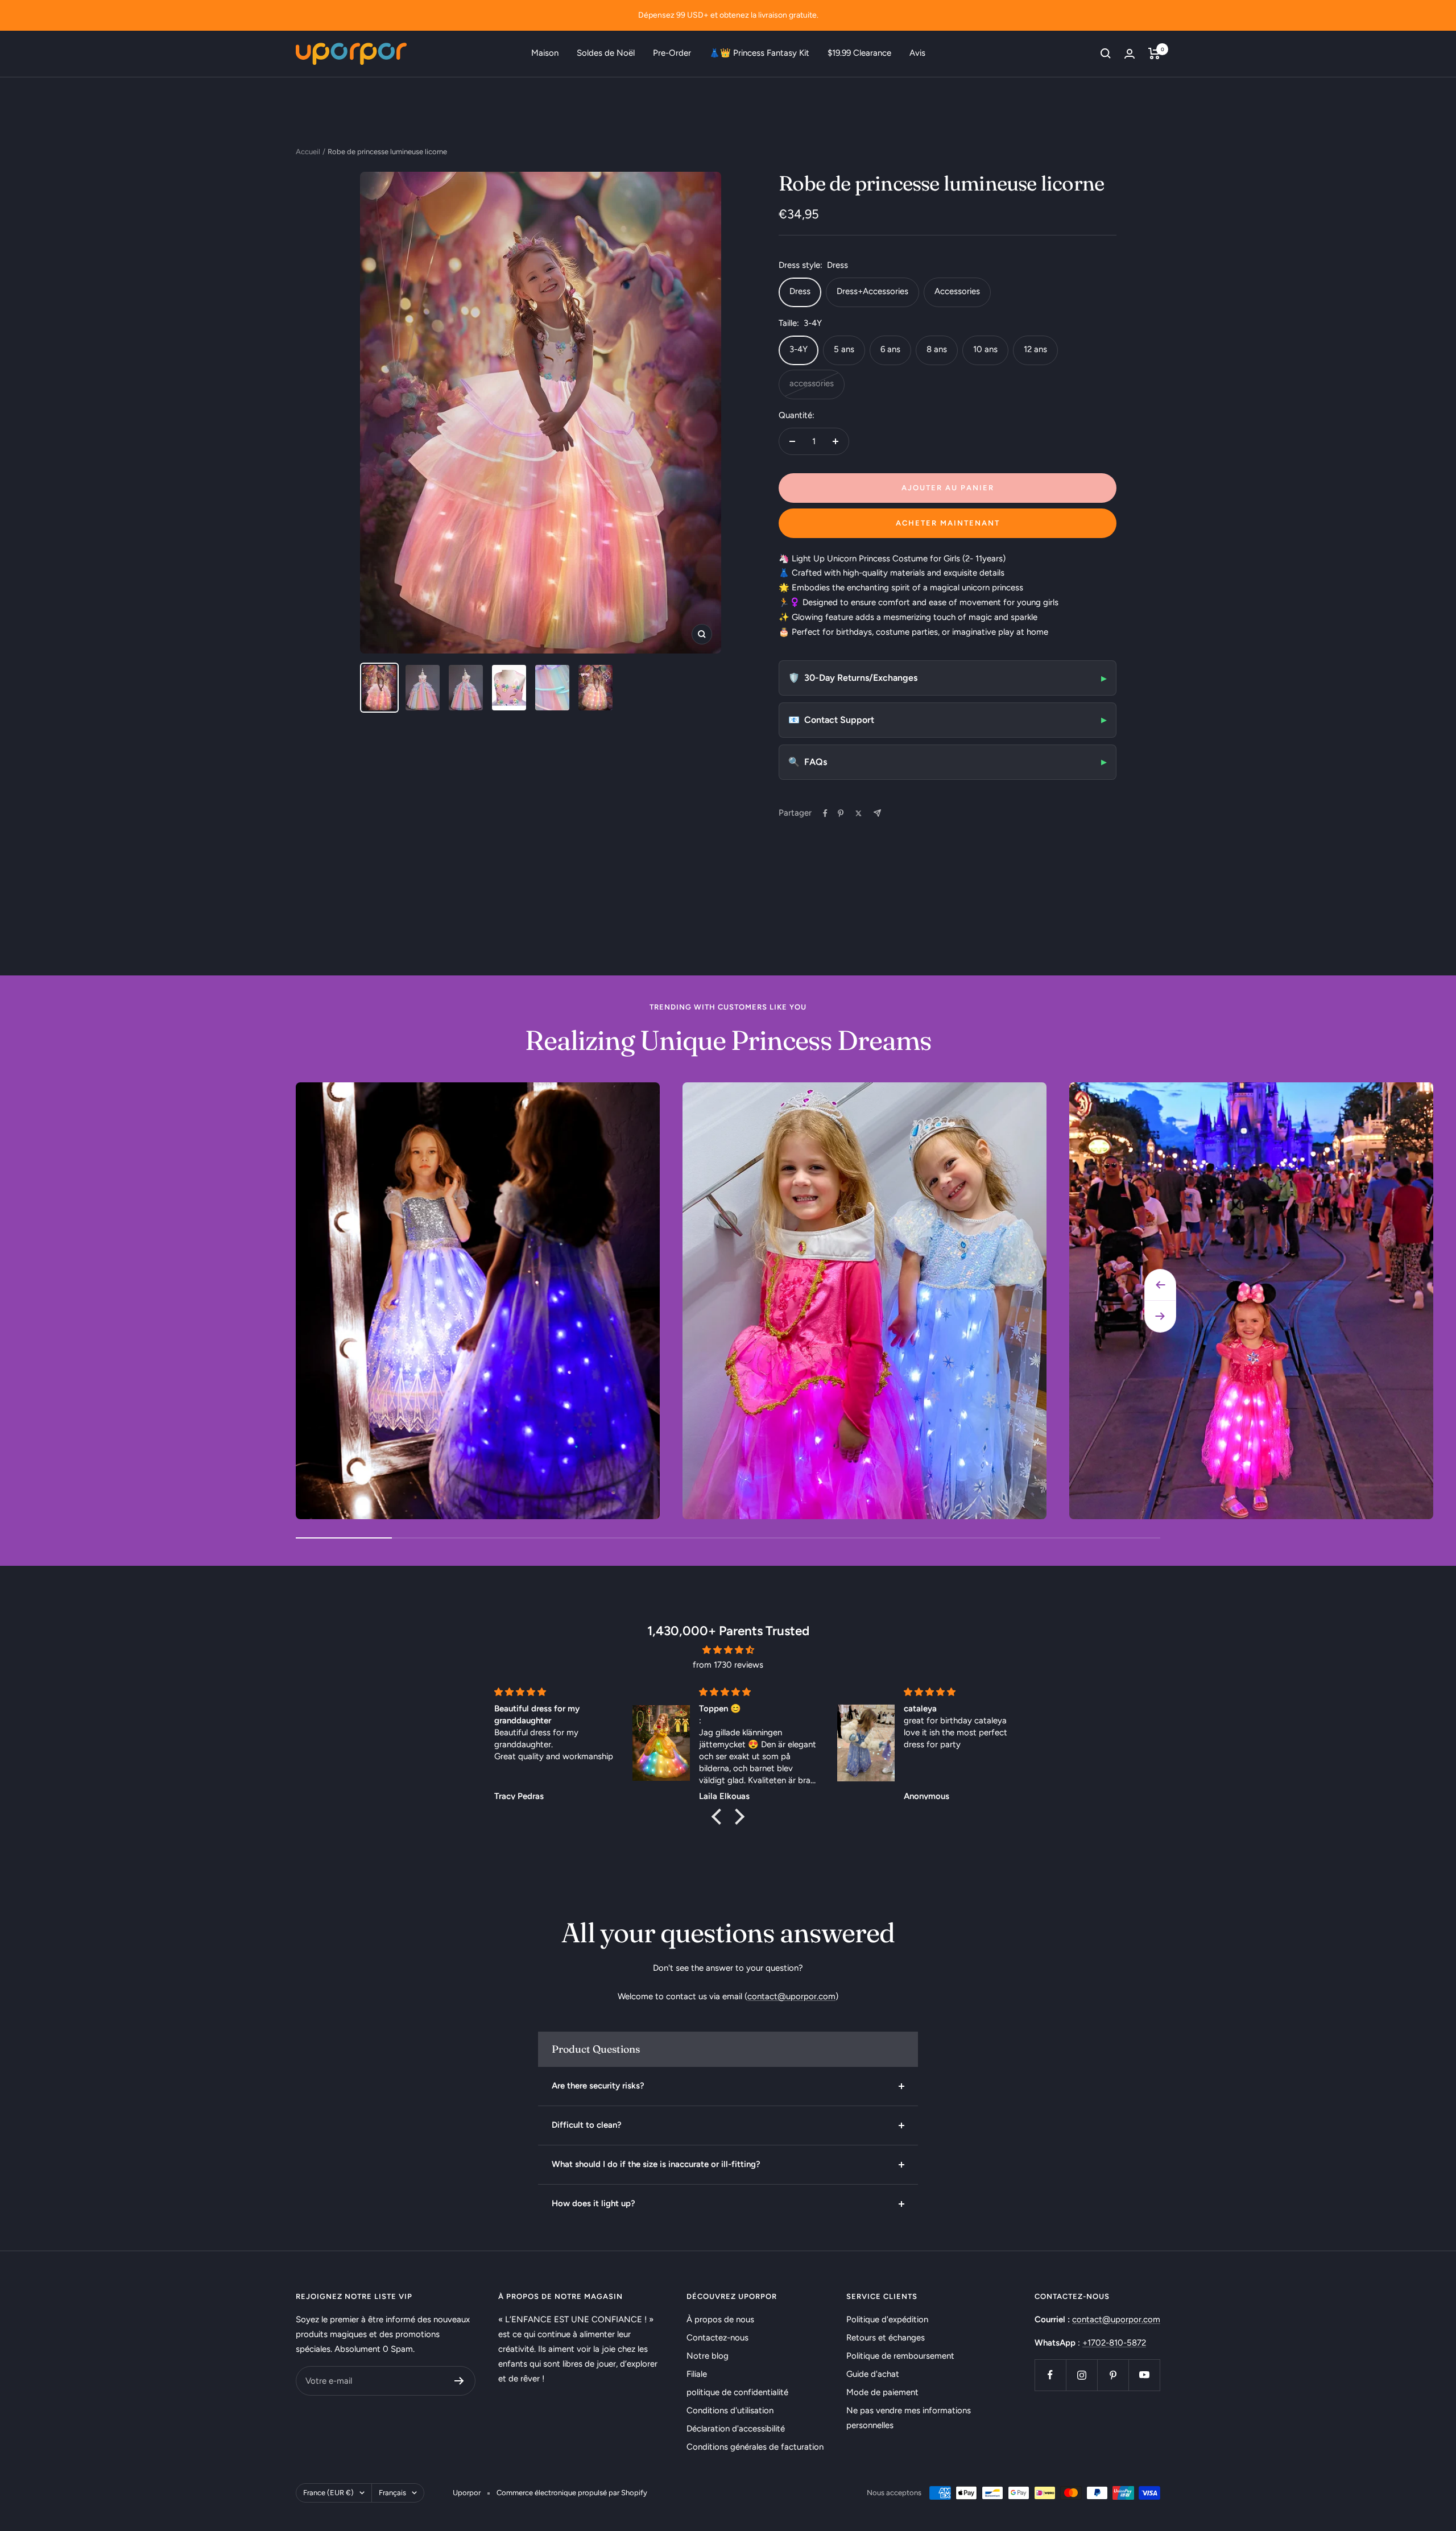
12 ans (1035, 349)
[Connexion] (1130, 54)
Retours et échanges (886, 2338)
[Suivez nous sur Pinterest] (1113, 2375)
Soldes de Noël (606, 53)
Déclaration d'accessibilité (736, 2429)
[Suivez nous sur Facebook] (1050, 2375)
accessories (812, 383)
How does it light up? (593, 2203)
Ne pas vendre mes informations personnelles (909, 2418)
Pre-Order (672, 53)
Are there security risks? (598, 2086)
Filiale (697, 2374)
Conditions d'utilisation (730, 2410)
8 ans (937, 349)
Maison (545, 53)
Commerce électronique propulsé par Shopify (572, 2493)
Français (392, 2493)
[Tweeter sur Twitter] (859, 813)
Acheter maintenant (948, 523)
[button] (719, 1817)
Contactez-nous (717, 2338)
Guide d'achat (873, 2374)
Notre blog (708, 2356)
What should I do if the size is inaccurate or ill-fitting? (656, 2164)
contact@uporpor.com (791, 1996)
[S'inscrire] (459, 2381)
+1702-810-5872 (1114, 2343)
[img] (728, 1650)
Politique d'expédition (887, 2319)
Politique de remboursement (900, 2356)
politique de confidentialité (737, 2392)
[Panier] (1154, 53)
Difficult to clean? (587, 2125)
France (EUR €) (328, 2493)
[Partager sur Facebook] (825, 813)
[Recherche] (1106, 53)
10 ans (985, 349)
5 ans (844, 349)
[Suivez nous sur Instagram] (1081, 2375)
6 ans (890, 349)
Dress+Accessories (872, 291)
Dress (800, 291)
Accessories (957, 291)
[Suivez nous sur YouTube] (1144, 2375)
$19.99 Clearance (859, 53)
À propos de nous (720, 2319)
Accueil (308, 152)
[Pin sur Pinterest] (841, 813)
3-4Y (799, 349)
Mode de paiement (882, 2392)
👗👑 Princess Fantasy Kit (759, 53)
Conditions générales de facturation (755, 2447)
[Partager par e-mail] (877, 813)
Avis (917, 53)
